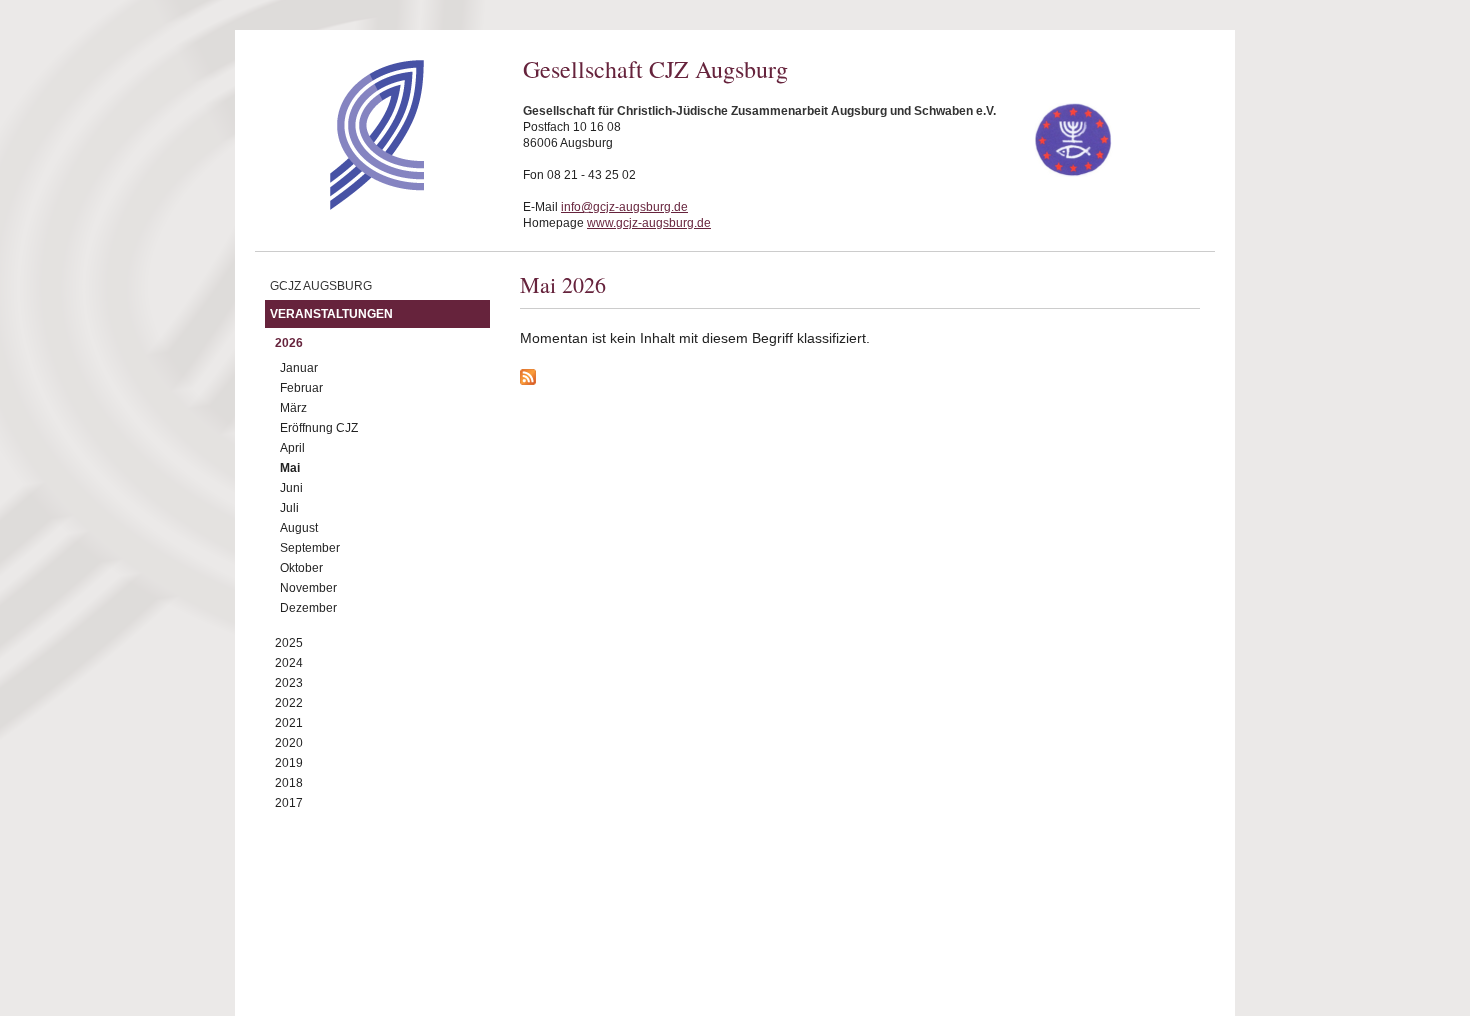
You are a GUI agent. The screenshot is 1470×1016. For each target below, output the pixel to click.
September (310, 548)
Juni (291, 488)
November (308, 588)
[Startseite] (341, 205)
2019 (289, 763)
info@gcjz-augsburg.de (624, 207)
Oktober (301, 568)
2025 (289, 643)
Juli (289, 508)
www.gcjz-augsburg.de (649, 223)
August (299, 528)
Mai (290, 468)
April (292, 448)
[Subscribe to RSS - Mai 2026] (860, 380)
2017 (289, 803)
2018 (289, 783)
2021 (289, 723)
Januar (299, 368)
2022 (289, 703)
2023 (289, 683)
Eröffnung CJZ (319, 428)
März (293, 408)
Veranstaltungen (331, 314)
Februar (301, 388)
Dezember (308, 608)
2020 (289, 743)
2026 (289, 343)
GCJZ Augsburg (321, 286)
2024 (289, 663)
